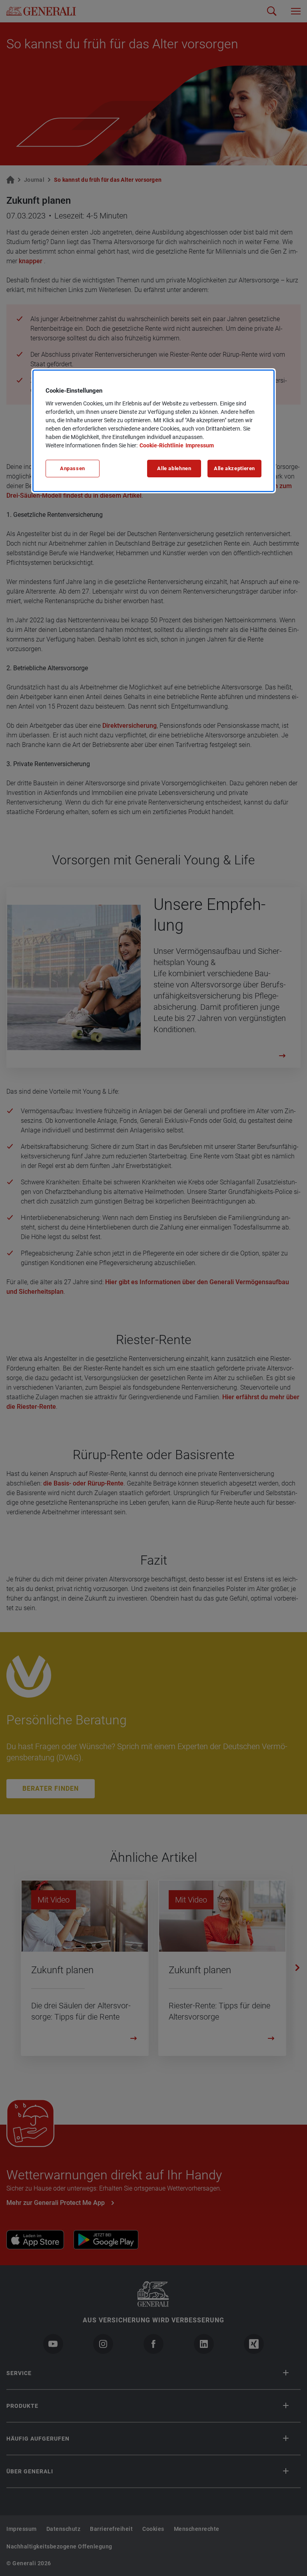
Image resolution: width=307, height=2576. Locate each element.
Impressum (200, 445)
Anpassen (73, 468)
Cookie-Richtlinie (161, 445)
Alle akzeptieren (234, 468)
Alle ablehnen (174, 468)
